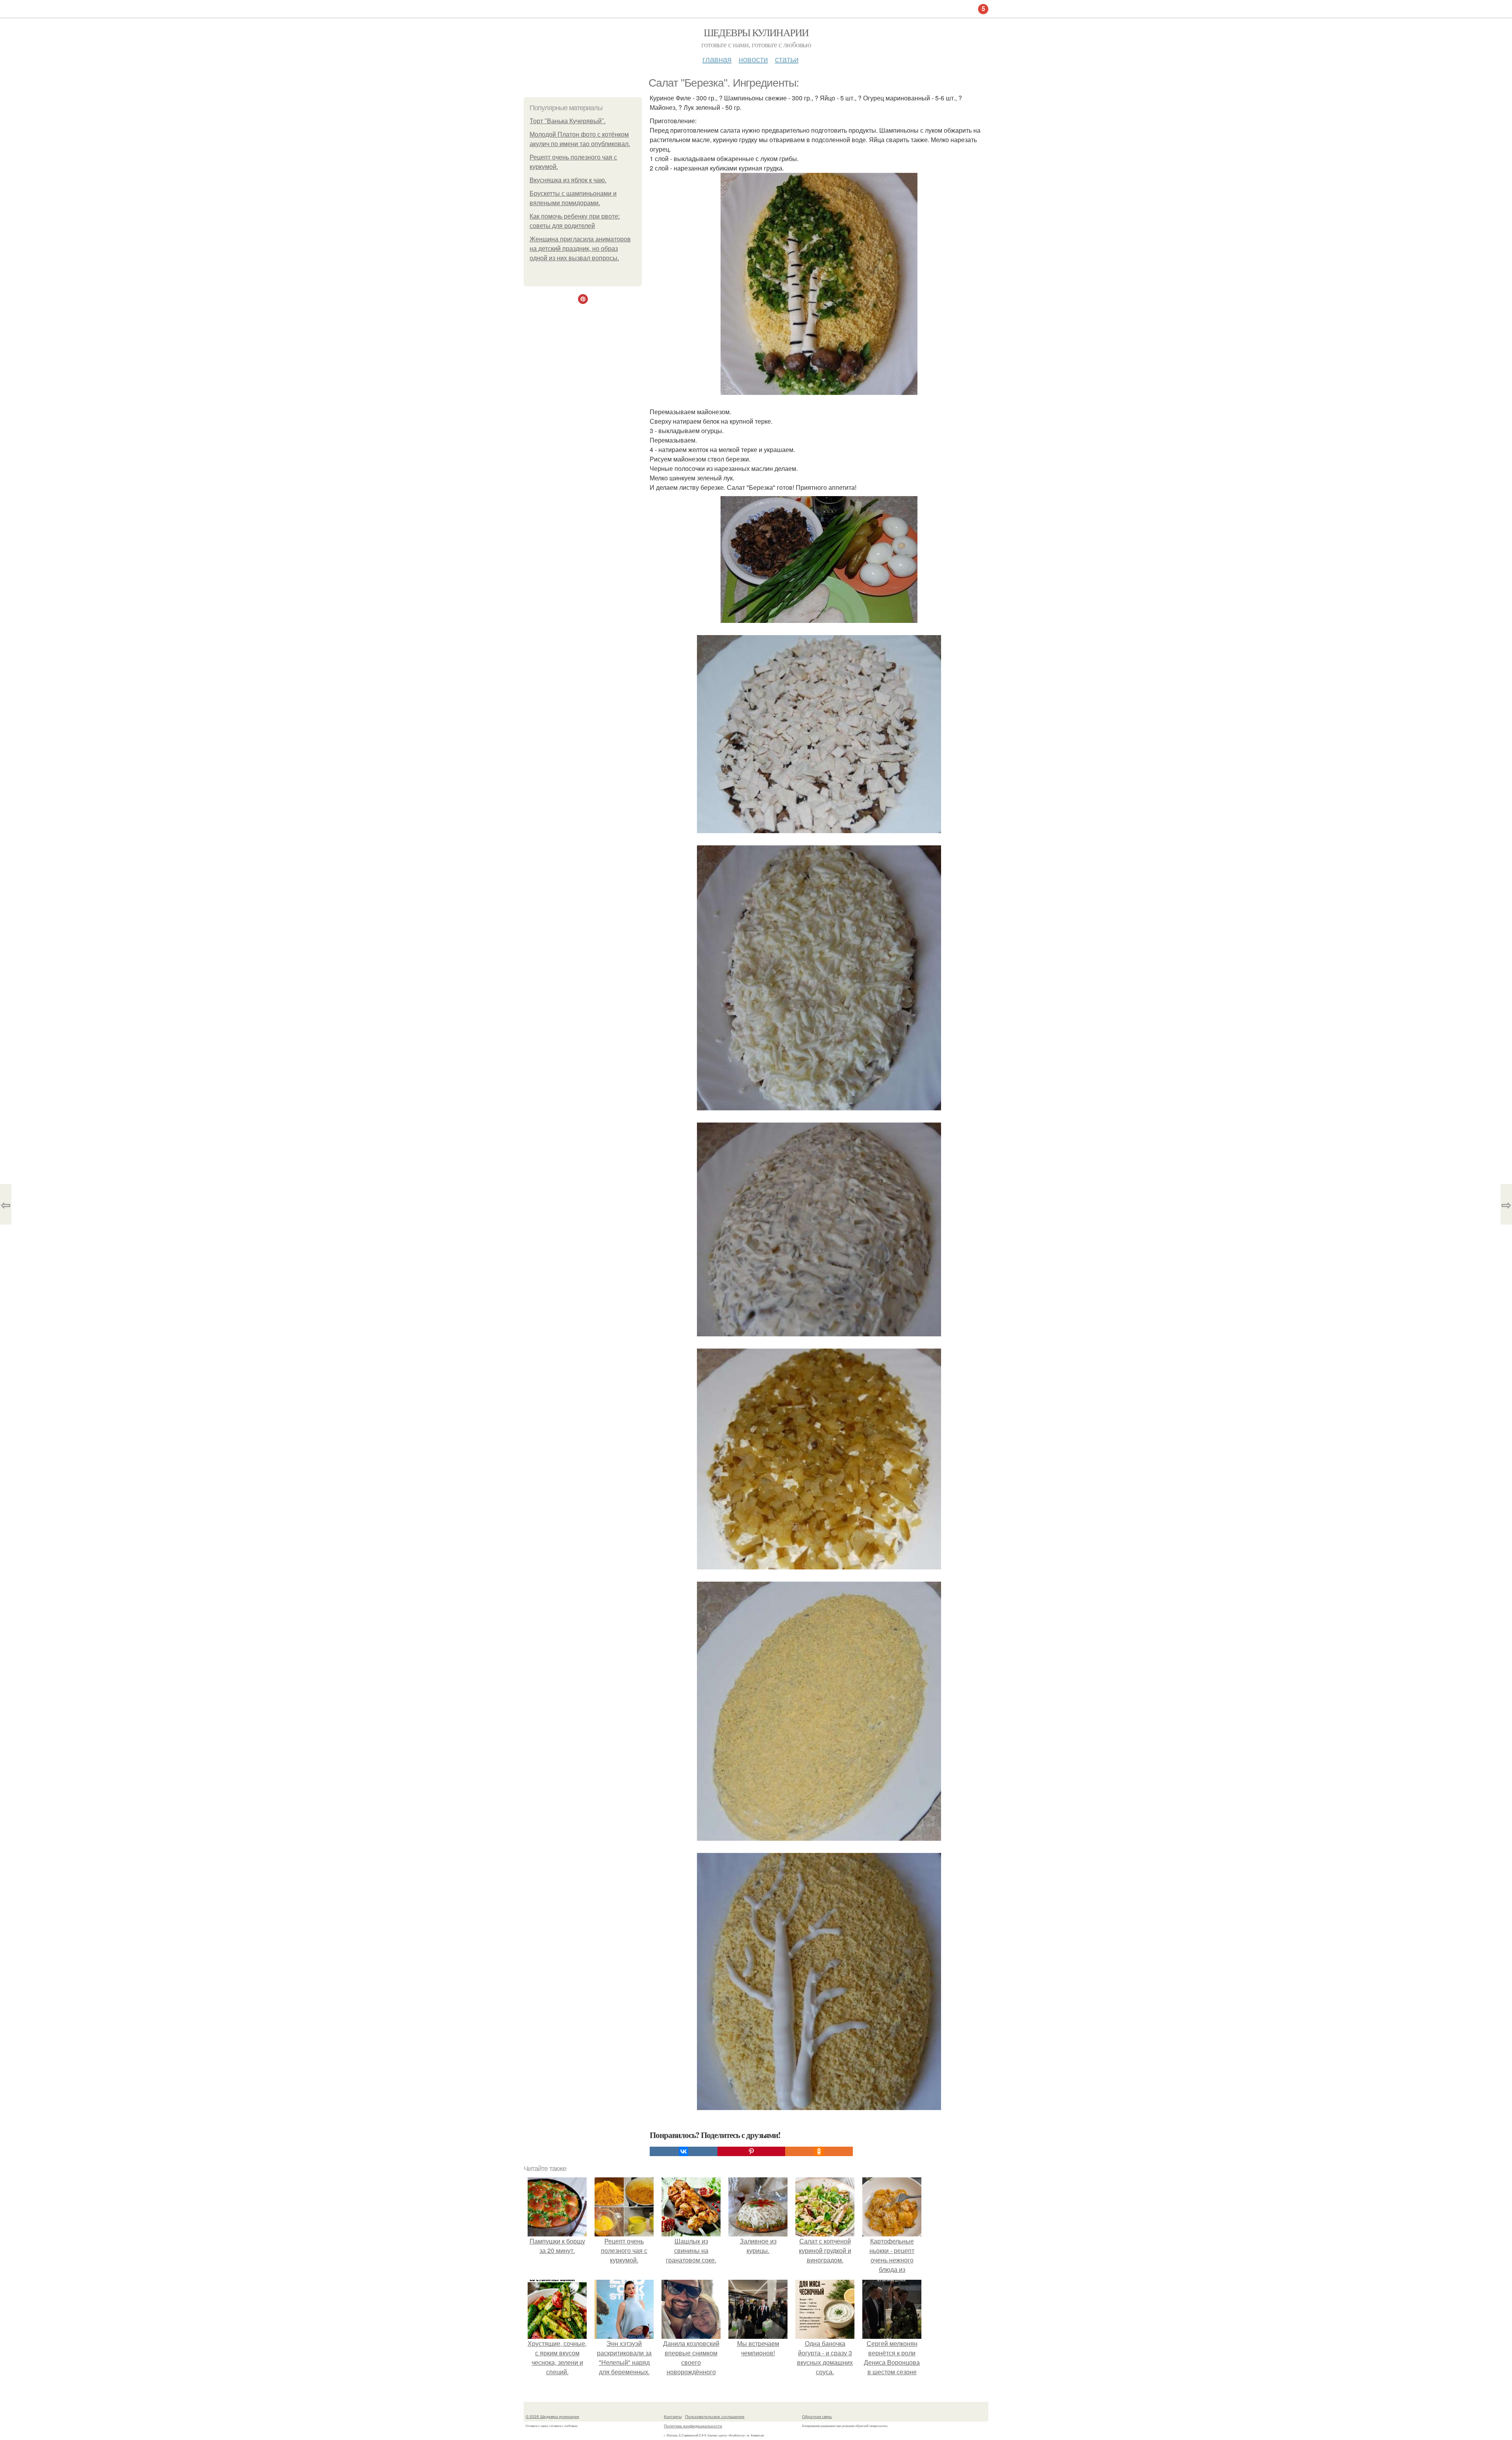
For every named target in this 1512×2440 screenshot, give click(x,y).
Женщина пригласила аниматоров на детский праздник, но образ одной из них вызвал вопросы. (580, 249)
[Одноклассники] (819, 2151)
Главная (717, 59)
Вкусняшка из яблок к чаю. (568, 180)
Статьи (787, 59)
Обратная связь (817, 2416)
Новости (753, 59)
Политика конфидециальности (693, 2426)
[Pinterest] (751, 2151)
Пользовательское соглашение (715, 2416)
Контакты (673, 2416)
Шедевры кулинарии (756, 32)
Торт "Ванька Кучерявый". (568, 121)
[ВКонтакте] (684, 2151)
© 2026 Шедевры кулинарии (552, 2416)
